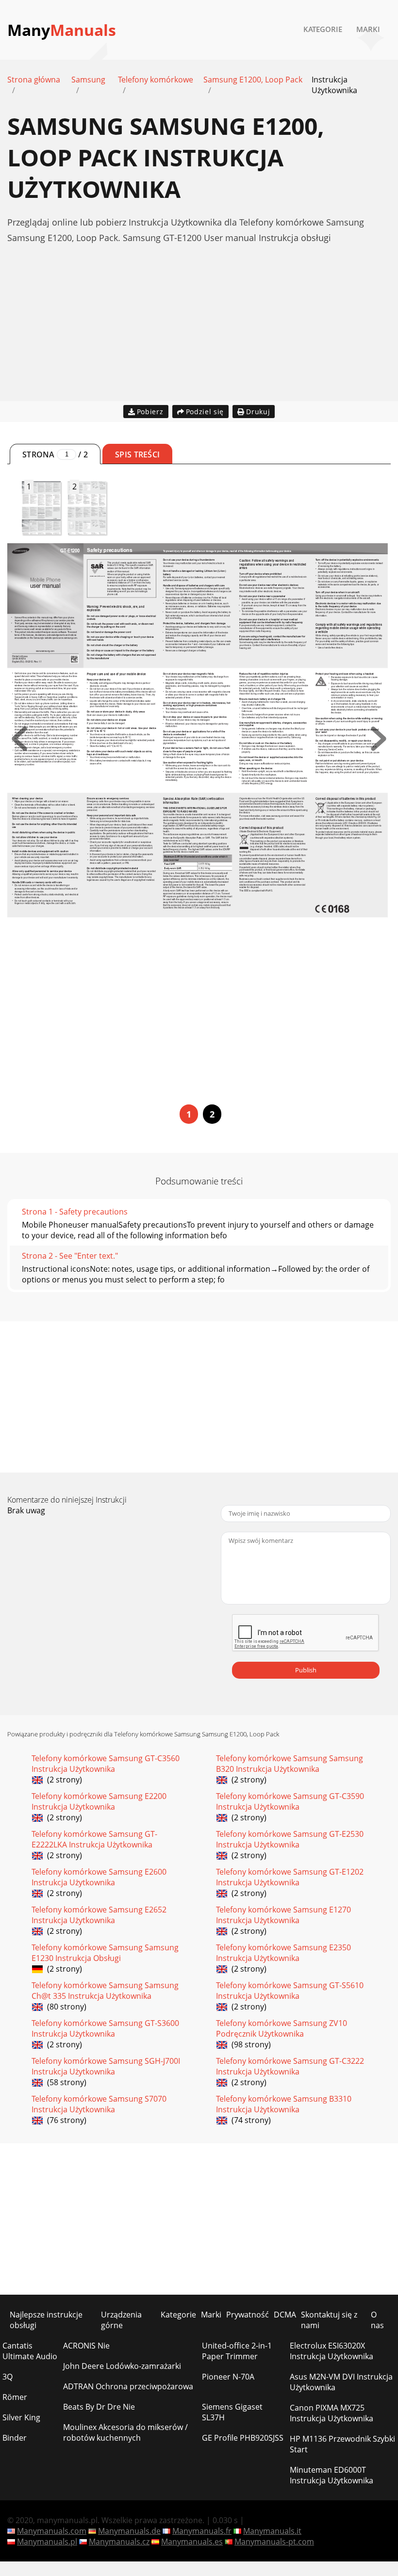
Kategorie (323, 29)
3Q (8, 2377)
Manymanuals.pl (47, 2542)
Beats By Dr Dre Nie (99, 2407)
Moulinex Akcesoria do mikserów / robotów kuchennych (125, 2432)
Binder (15, 2438)
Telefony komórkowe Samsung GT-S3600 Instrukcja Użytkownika (105, 2028)
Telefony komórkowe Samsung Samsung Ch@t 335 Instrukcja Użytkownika (105, 1991)
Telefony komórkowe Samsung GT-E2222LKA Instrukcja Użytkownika (94, 1839)
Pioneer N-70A (228, 2377)
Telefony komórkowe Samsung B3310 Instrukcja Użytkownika (284, 2104)
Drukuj (258, 412)
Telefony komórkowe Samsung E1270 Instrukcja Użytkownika (283, 1915)
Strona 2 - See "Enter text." (70, 1256)
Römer (15, 2397)
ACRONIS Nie (86, 2346)
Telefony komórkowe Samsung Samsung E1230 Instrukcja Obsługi (105, 1953)
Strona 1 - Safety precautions (75, 1212)
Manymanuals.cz (119, 2542)
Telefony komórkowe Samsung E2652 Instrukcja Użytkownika (99, 1915)
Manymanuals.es (192, 2542)
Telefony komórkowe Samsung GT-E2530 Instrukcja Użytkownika (290, 1839)
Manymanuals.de (129, 2531)
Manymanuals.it (272, 2531)
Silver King (21, 2417)
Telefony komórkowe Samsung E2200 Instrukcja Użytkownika (99, 1801)
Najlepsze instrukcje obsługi (46, 2320)
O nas (377, 2320)
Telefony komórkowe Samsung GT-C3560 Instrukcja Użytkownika (106, 1764)
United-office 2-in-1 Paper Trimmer (237, 2351)
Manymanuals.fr (202, 2531)
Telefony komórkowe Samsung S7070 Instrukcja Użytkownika (99, 2104)
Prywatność (248, 2315)
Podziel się (205, 412)
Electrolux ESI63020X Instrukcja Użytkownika (332, 2351)
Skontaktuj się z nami (329, 2320)
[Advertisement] (199, 333)
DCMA (285, 2315)
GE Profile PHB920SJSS (243, 2438)
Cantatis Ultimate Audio (30, 2351)
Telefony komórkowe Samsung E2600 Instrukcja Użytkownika (99, 1877)
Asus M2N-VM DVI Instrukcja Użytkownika (341, 2382)
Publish (306, 1670)
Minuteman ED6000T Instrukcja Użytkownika (332, 2475)
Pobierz (150, 412)
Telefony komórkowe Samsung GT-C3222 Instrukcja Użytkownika (290, 2066)
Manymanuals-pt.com (274, 2542)
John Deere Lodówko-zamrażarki (122, 2366)
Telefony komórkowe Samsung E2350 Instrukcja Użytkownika (283, 1953)
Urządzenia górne (121, 2320)
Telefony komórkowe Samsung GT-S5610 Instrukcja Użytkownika (290, 1991)
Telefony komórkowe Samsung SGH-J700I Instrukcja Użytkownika (106, 2066)
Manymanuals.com (52, 2531)
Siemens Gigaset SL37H (232, 2412)
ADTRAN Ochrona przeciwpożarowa (128, 2386)
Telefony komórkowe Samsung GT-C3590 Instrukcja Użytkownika (290, 1801)
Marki (368, 29)
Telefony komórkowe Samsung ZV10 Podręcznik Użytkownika (282, 2028)
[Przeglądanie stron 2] (379, 748)
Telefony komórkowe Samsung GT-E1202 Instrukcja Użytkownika (290, 1877)
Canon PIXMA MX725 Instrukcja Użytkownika (332, 2413)
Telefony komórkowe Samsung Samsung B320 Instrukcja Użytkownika (290, 1764)
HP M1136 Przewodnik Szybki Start (342, 2444)
